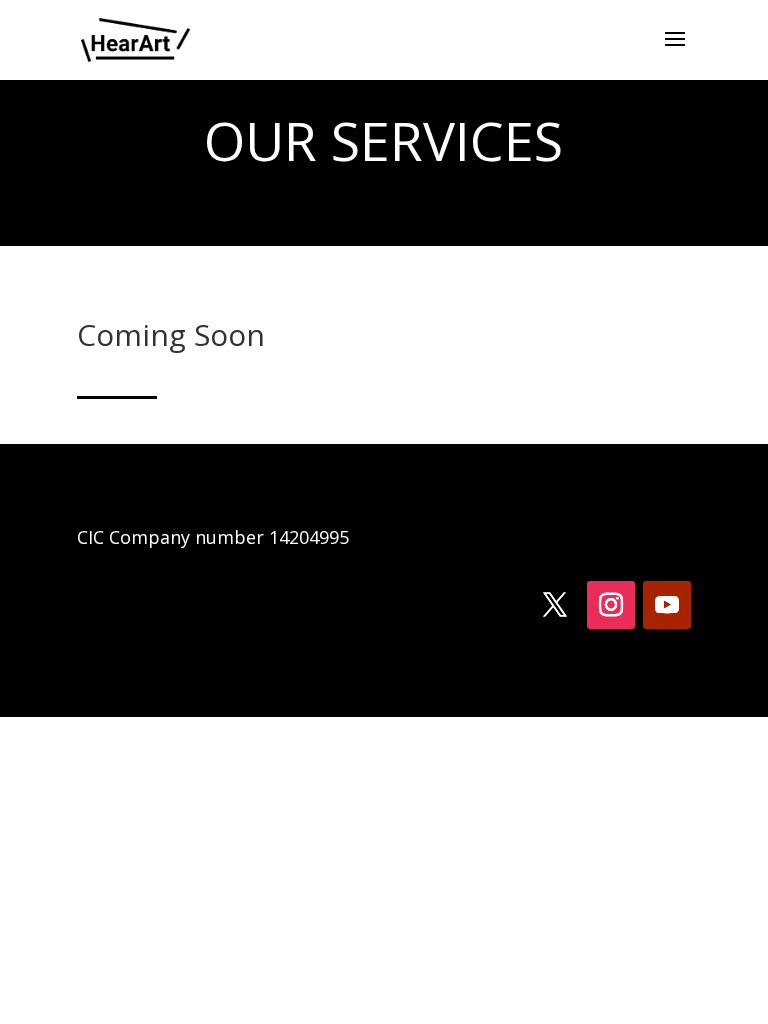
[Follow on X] (555, 605)
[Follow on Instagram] (611, 605)
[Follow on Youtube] (667, 605)
